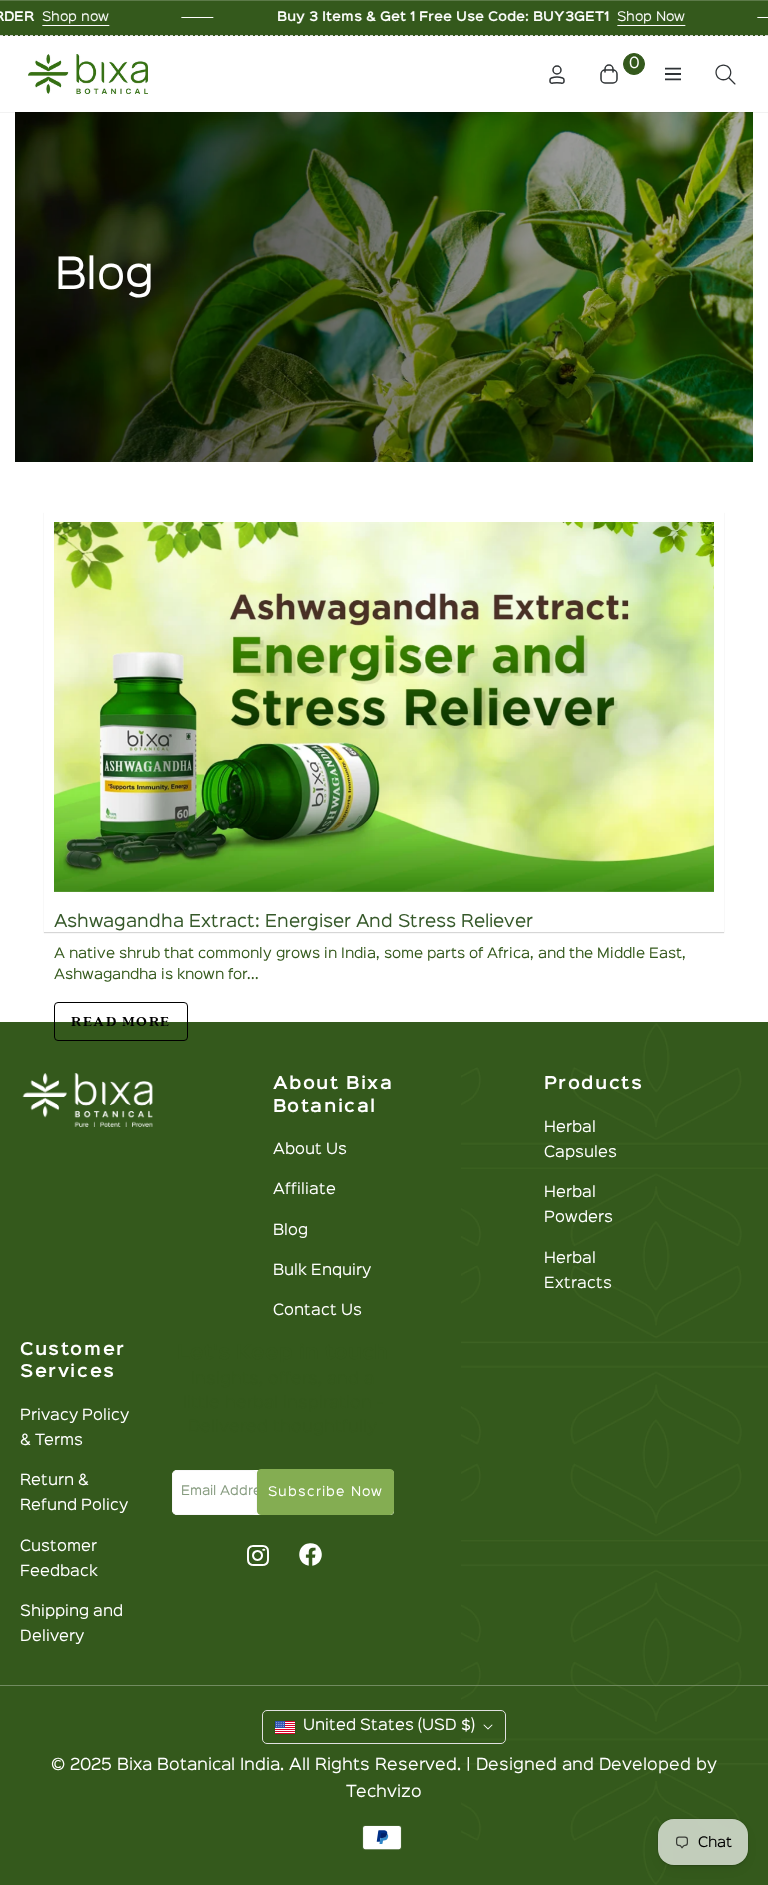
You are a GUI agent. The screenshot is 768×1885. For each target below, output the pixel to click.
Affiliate (304, 1190)
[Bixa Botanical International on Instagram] (255, 1555)
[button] (622, 74)
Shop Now (576, 17)
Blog (290, 1231)
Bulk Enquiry (322, 1271)
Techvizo (384, 1792)
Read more (121, 1021)
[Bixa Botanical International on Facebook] (310, 1555)
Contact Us (317, 1311)
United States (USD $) (389, 1726)
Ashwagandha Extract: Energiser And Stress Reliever (293, 922)
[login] (557, 74)
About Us (310, 1150)
